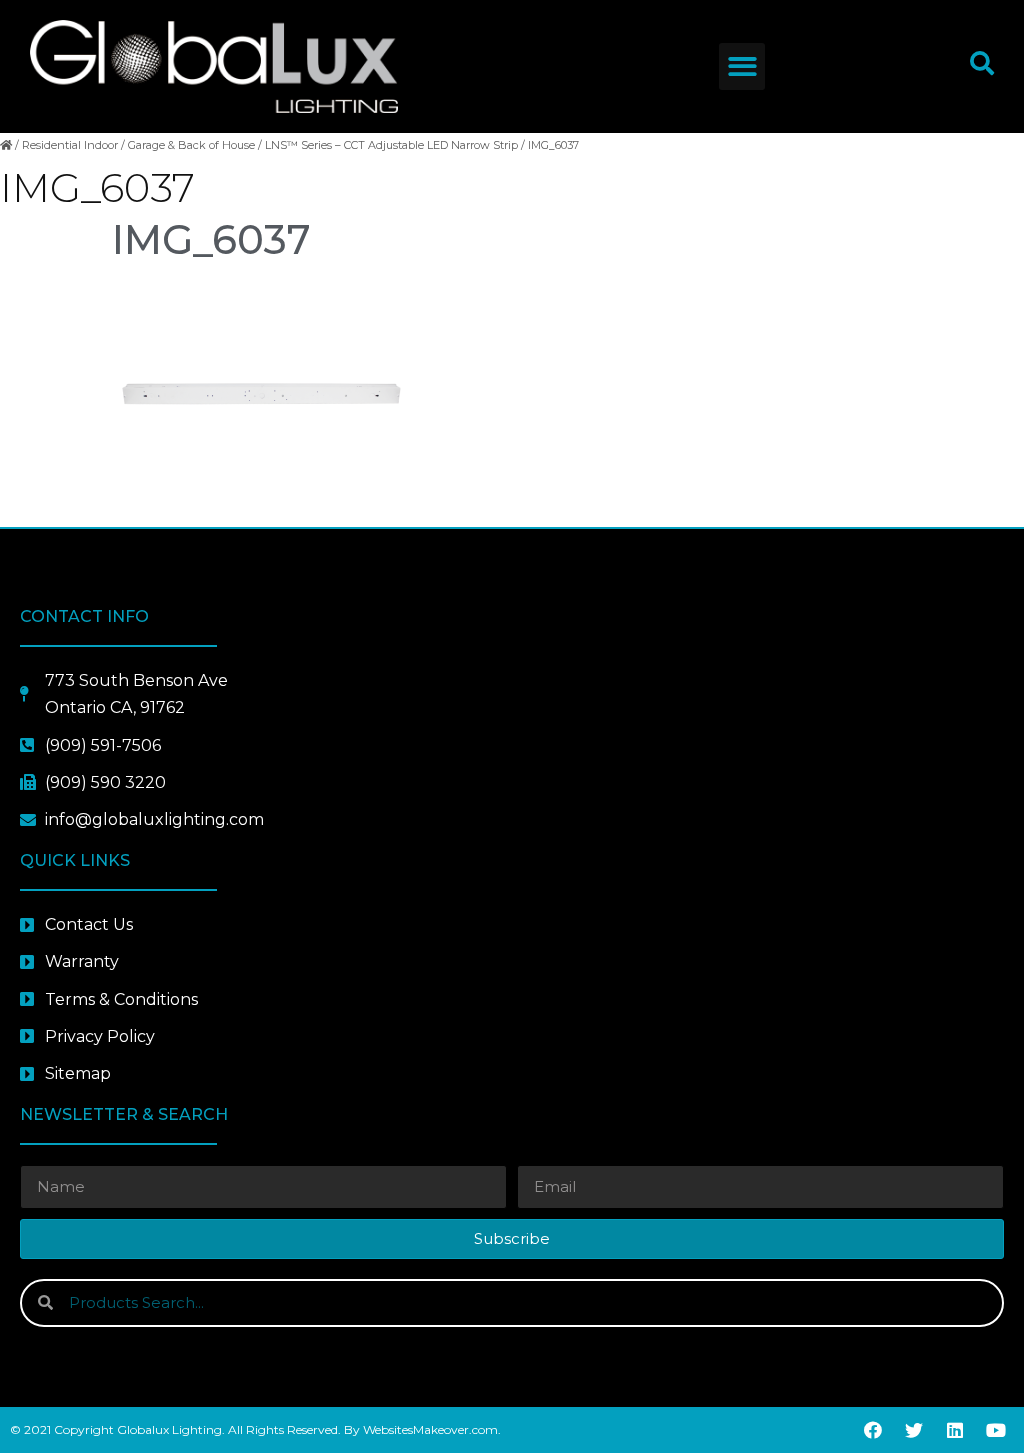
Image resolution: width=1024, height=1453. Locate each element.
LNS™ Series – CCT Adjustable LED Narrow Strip (391, 145)
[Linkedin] (955, 1430)
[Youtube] (996, 1430)
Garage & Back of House (191, 145)
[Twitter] (914, 1430)
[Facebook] (873, 1430)
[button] (742, 66)
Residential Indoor (70, 145)
